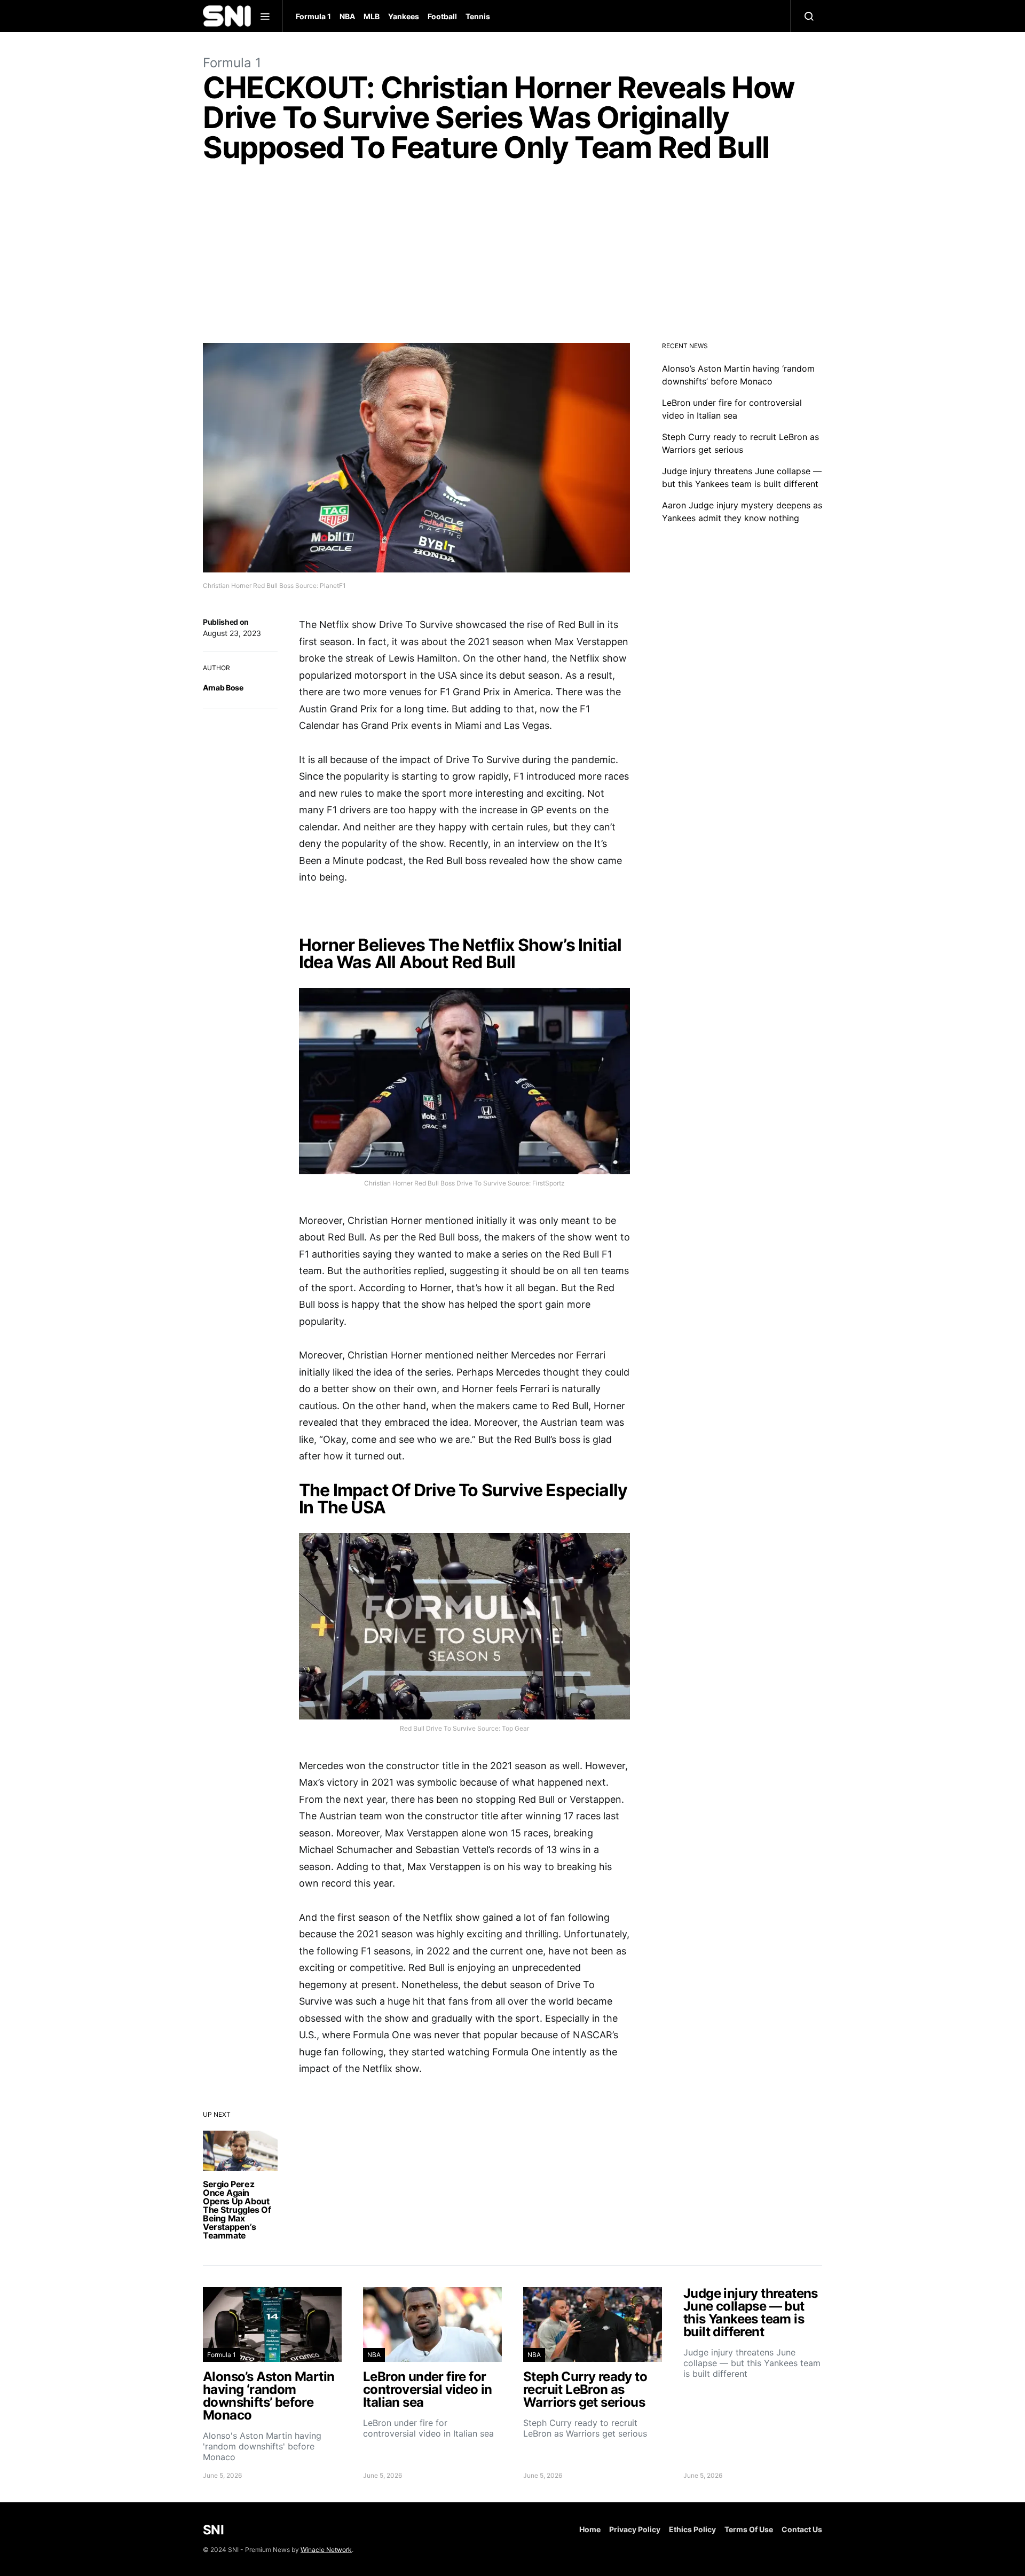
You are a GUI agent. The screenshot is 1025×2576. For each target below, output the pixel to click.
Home (590, 2529)
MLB (372, 16)
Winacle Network (326, 2550)
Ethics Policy (692, 2529)
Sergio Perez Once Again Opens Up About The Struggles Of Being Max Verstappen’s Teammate (237, 2210)
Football (442, 16)
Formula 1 (313, 16)
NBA (347, 16)
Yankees (404, 16)
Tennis (478, 16)
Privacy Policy (635, 2529)
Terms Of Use (749, 2529)
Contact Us (802, 2529)
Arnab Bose (223, 688)
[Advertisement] (512, 255)
